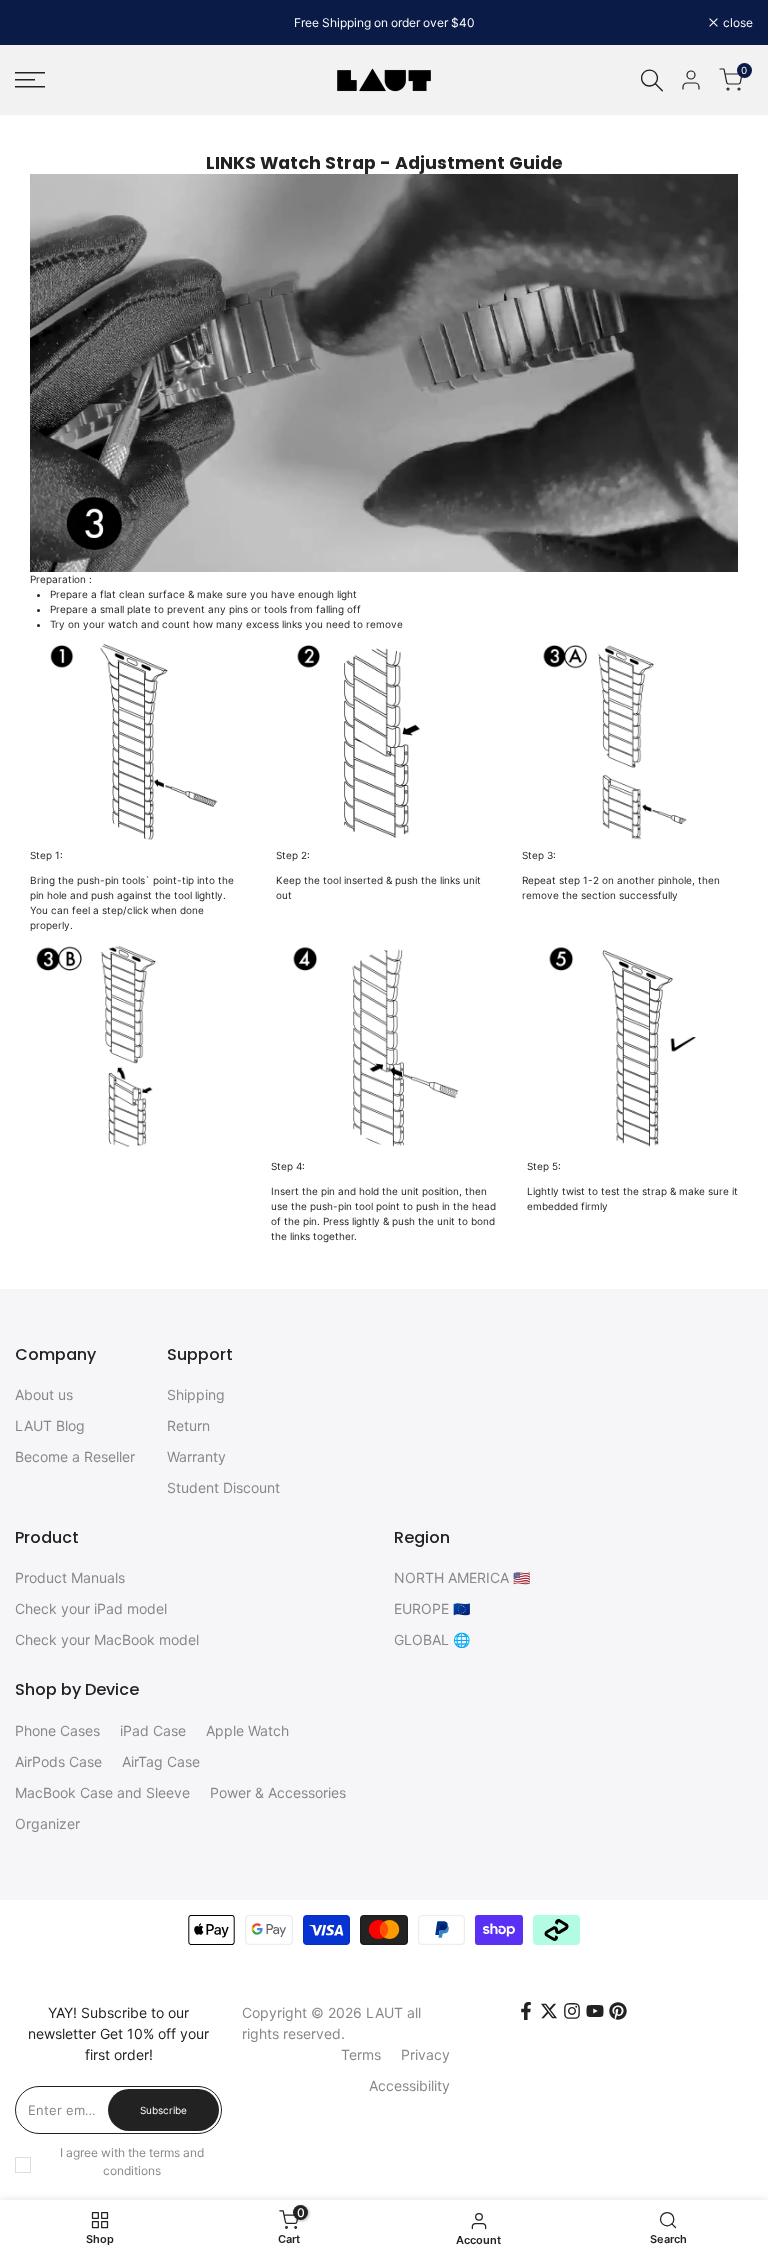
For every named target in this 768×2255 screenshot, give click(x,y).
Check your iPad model (91, 1608)
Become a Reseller (75, 1456)
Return (188, 1425)
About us (44, 1394)
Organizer (47, 1823)
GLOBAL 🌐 (432, 1639)
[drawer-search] (652, 80)
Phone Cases (57, 1730)
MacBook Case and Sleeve (102, 1792)
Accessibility (409, 2085)
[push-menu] (30, 80)
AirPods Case (58, 1761)
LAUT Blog (50, 1425)
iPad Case (153, 1730)
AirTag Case (161, 1761)
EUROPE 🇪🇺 (432, 1608)
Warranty (196, 1456)
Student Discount (223, 1487)
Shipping (196, 1394)
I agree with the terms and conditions (132, 2161)
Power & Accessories (278, 1792)
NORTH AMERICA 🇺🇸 (462, 1577)
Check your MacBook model (107, 1639)
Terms (361, 2054)
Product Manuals (70, 1577)
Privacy (425, 2054)
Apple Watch (247, 1730)
